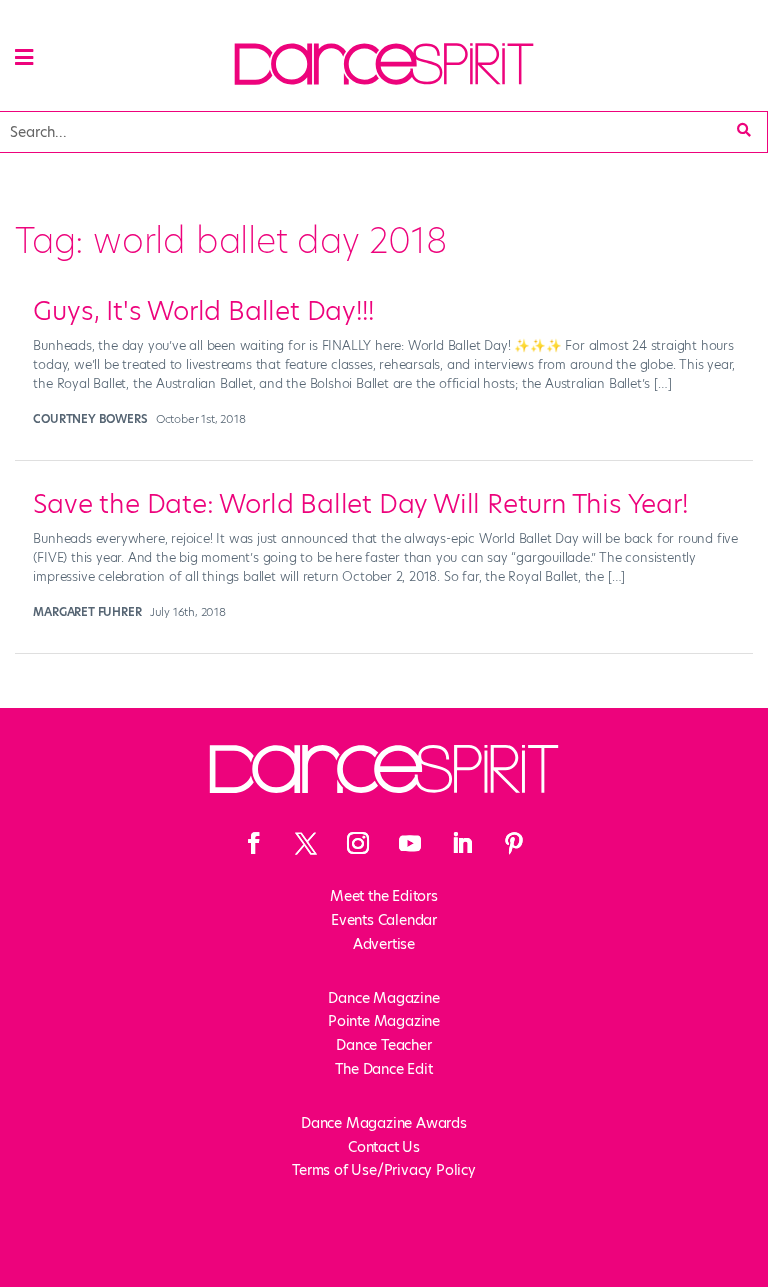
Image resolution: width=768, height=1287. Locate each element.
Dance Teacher (383, 1045)
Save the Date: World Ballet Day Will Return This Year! (360, 504)
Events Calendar (384, 920)
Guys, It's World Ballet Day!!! (203, 311)
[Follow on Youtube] (410, 843)
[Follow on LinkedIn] (462, 843)
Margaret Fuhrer (87, 612)
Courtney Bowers (90, 419)
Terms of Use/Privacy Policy (384, 1170)
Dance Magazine (383, 998)
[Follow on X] (306, 843)
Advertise (384, 944)
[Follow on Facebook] (254, 843)
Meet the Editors (384, 896)
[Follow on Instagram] (358, 843)
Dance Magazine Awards (384, 1123)
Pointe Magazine (384, 1021)
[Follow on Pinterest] (514, 843)
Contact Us (384, 1147)
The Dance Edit (383, 1069)
